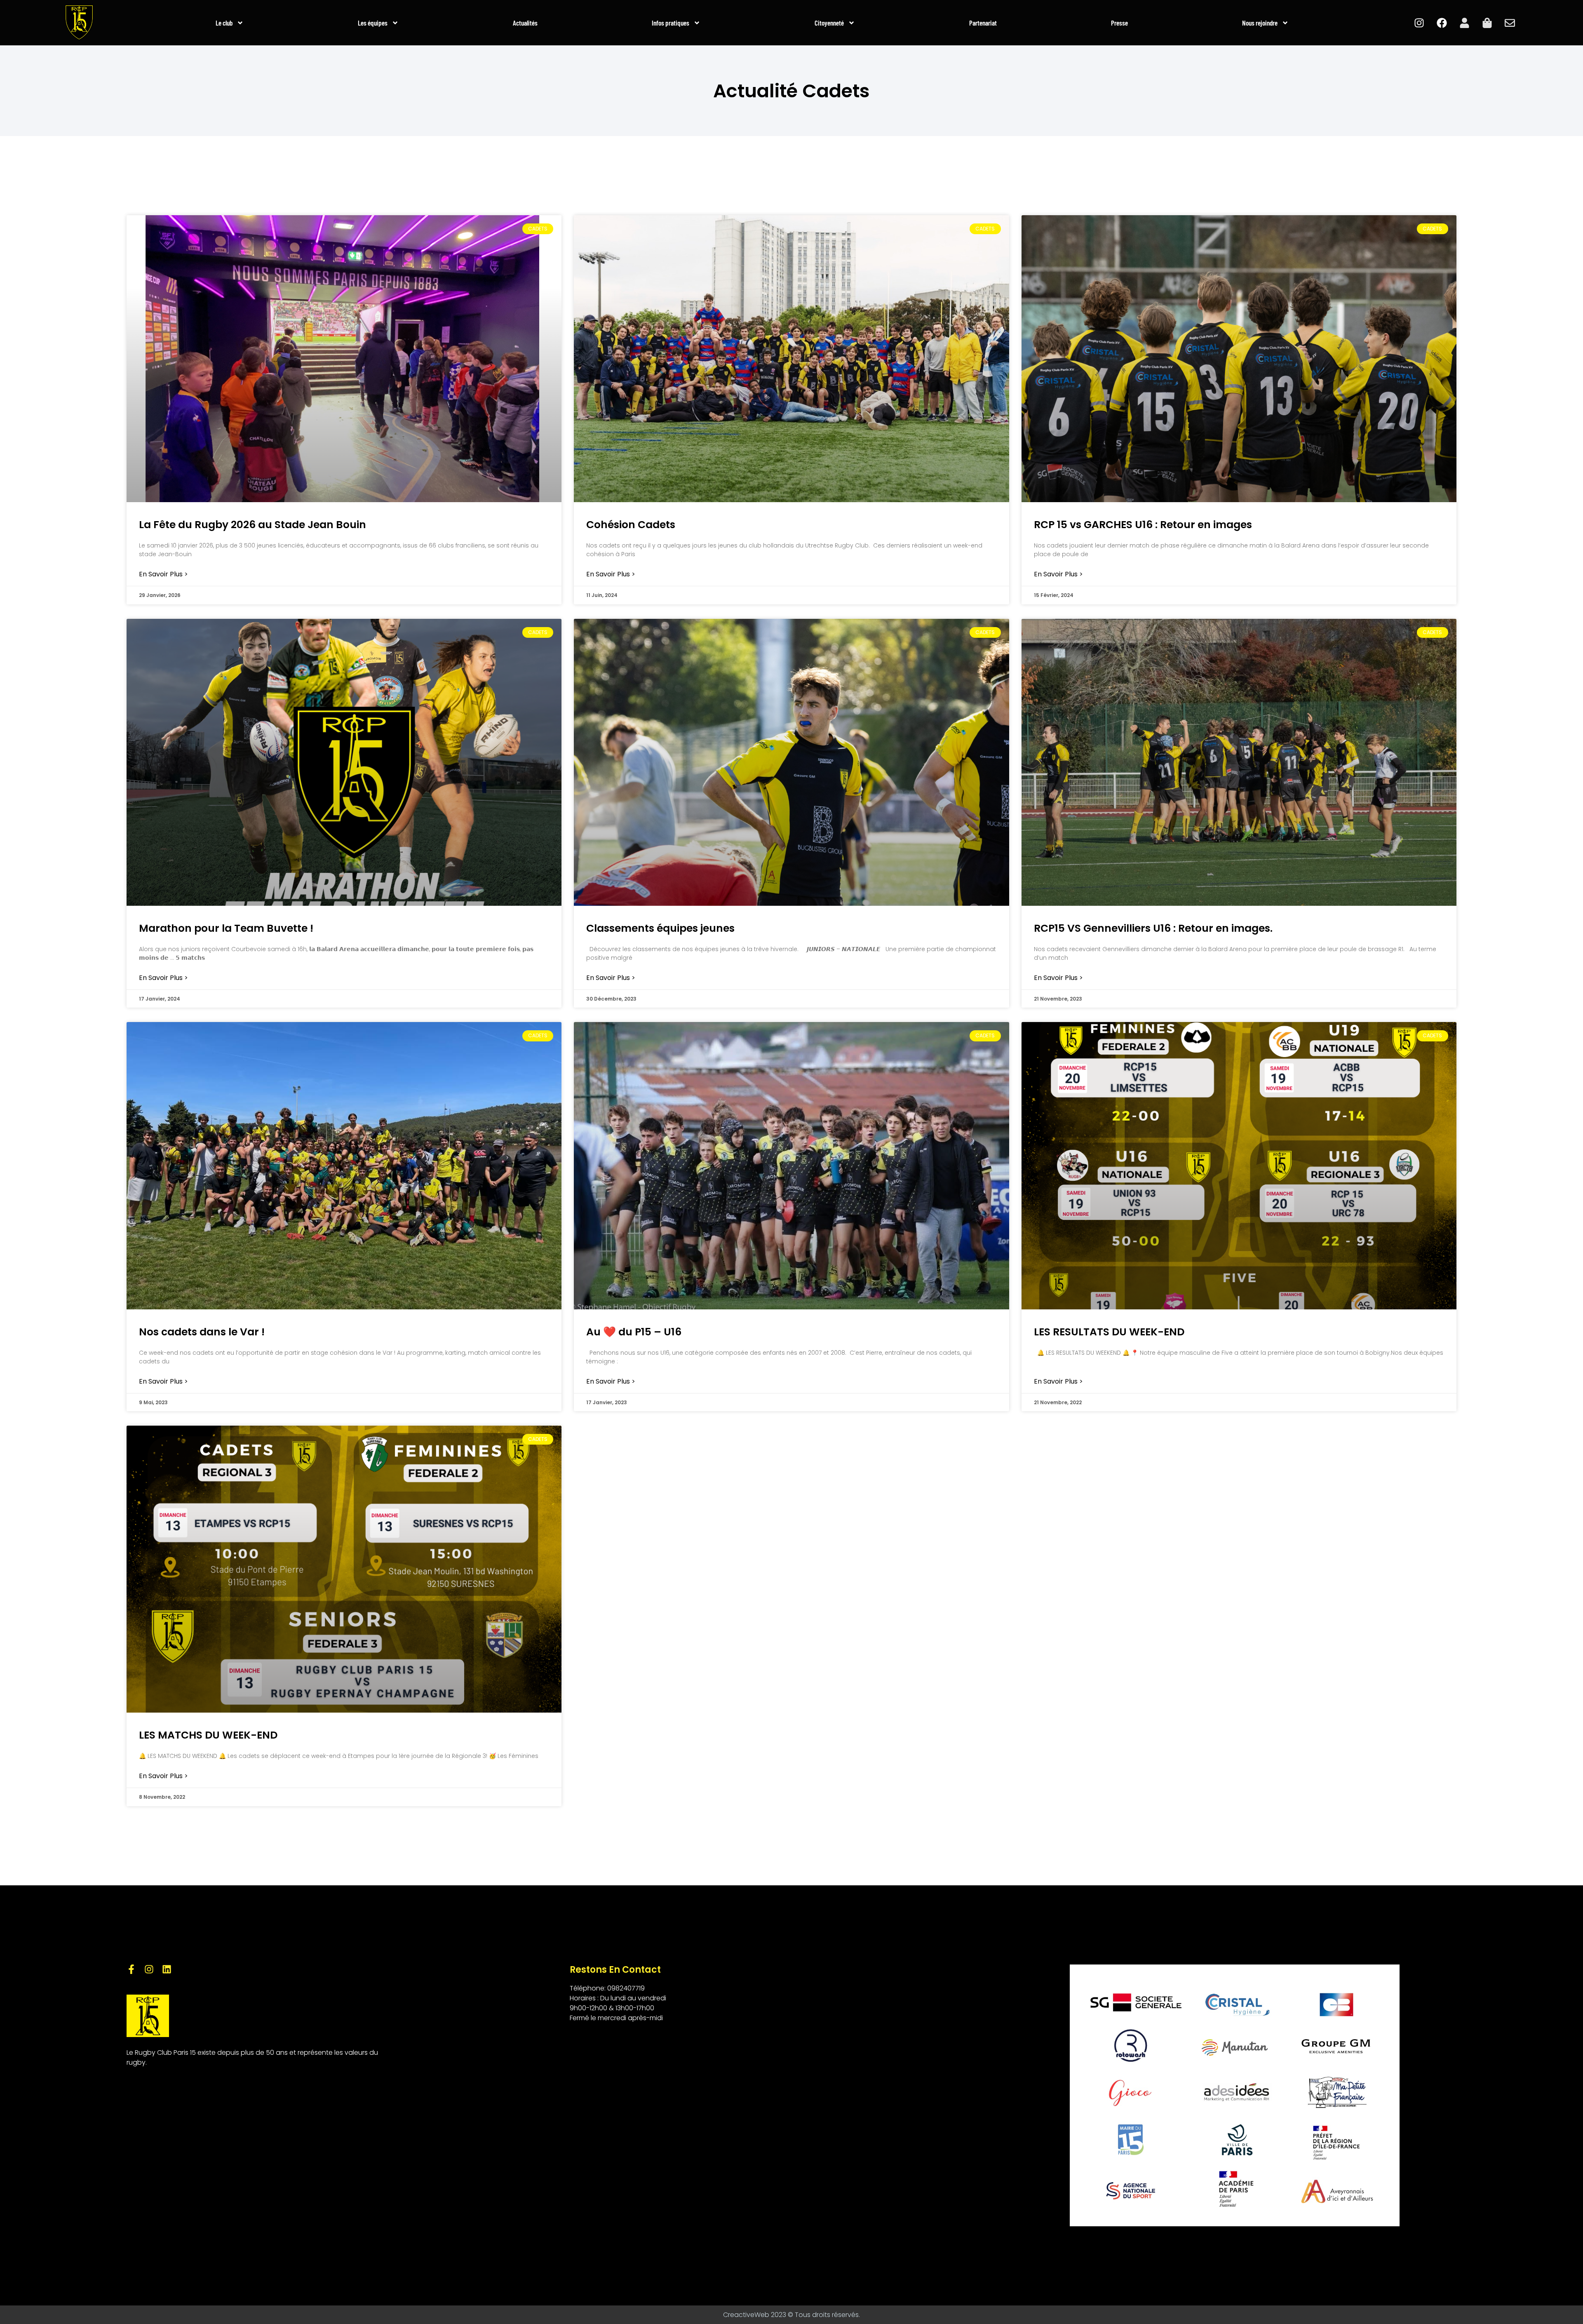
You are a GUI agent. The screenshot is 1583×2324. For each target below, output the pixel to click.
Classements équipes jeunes (660, 928)
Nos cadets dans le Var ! (202, 1332)
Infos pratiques (671, 23)
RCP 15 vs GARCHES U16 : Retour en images (1143, 525)
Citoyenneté (829, 23)
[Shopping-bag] (1487, 23)
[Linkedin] (167, 1969)
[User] (1464, 23)
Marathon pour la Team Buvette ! (226, 928)
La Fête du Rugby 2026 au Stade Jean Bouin (252, 525)
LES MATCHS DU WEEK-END (208, 1735)
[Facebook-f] (131, 1969)
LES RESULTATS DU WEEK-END (1109, 1332)
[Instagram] (1419, 23)
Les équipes (373, 23)
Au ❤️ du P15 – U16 (634, 1332)
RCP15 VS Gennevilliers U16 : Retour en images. (1153, 928)
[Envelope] (1510, 23)
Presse (1119, 23)
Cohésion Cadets (631, 525)
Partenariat (983, 23)
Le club (224, 23)
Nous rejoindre (1260, 23)
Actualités (525, 23)
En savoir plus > (163, 574)
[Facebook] (1442, 23)
